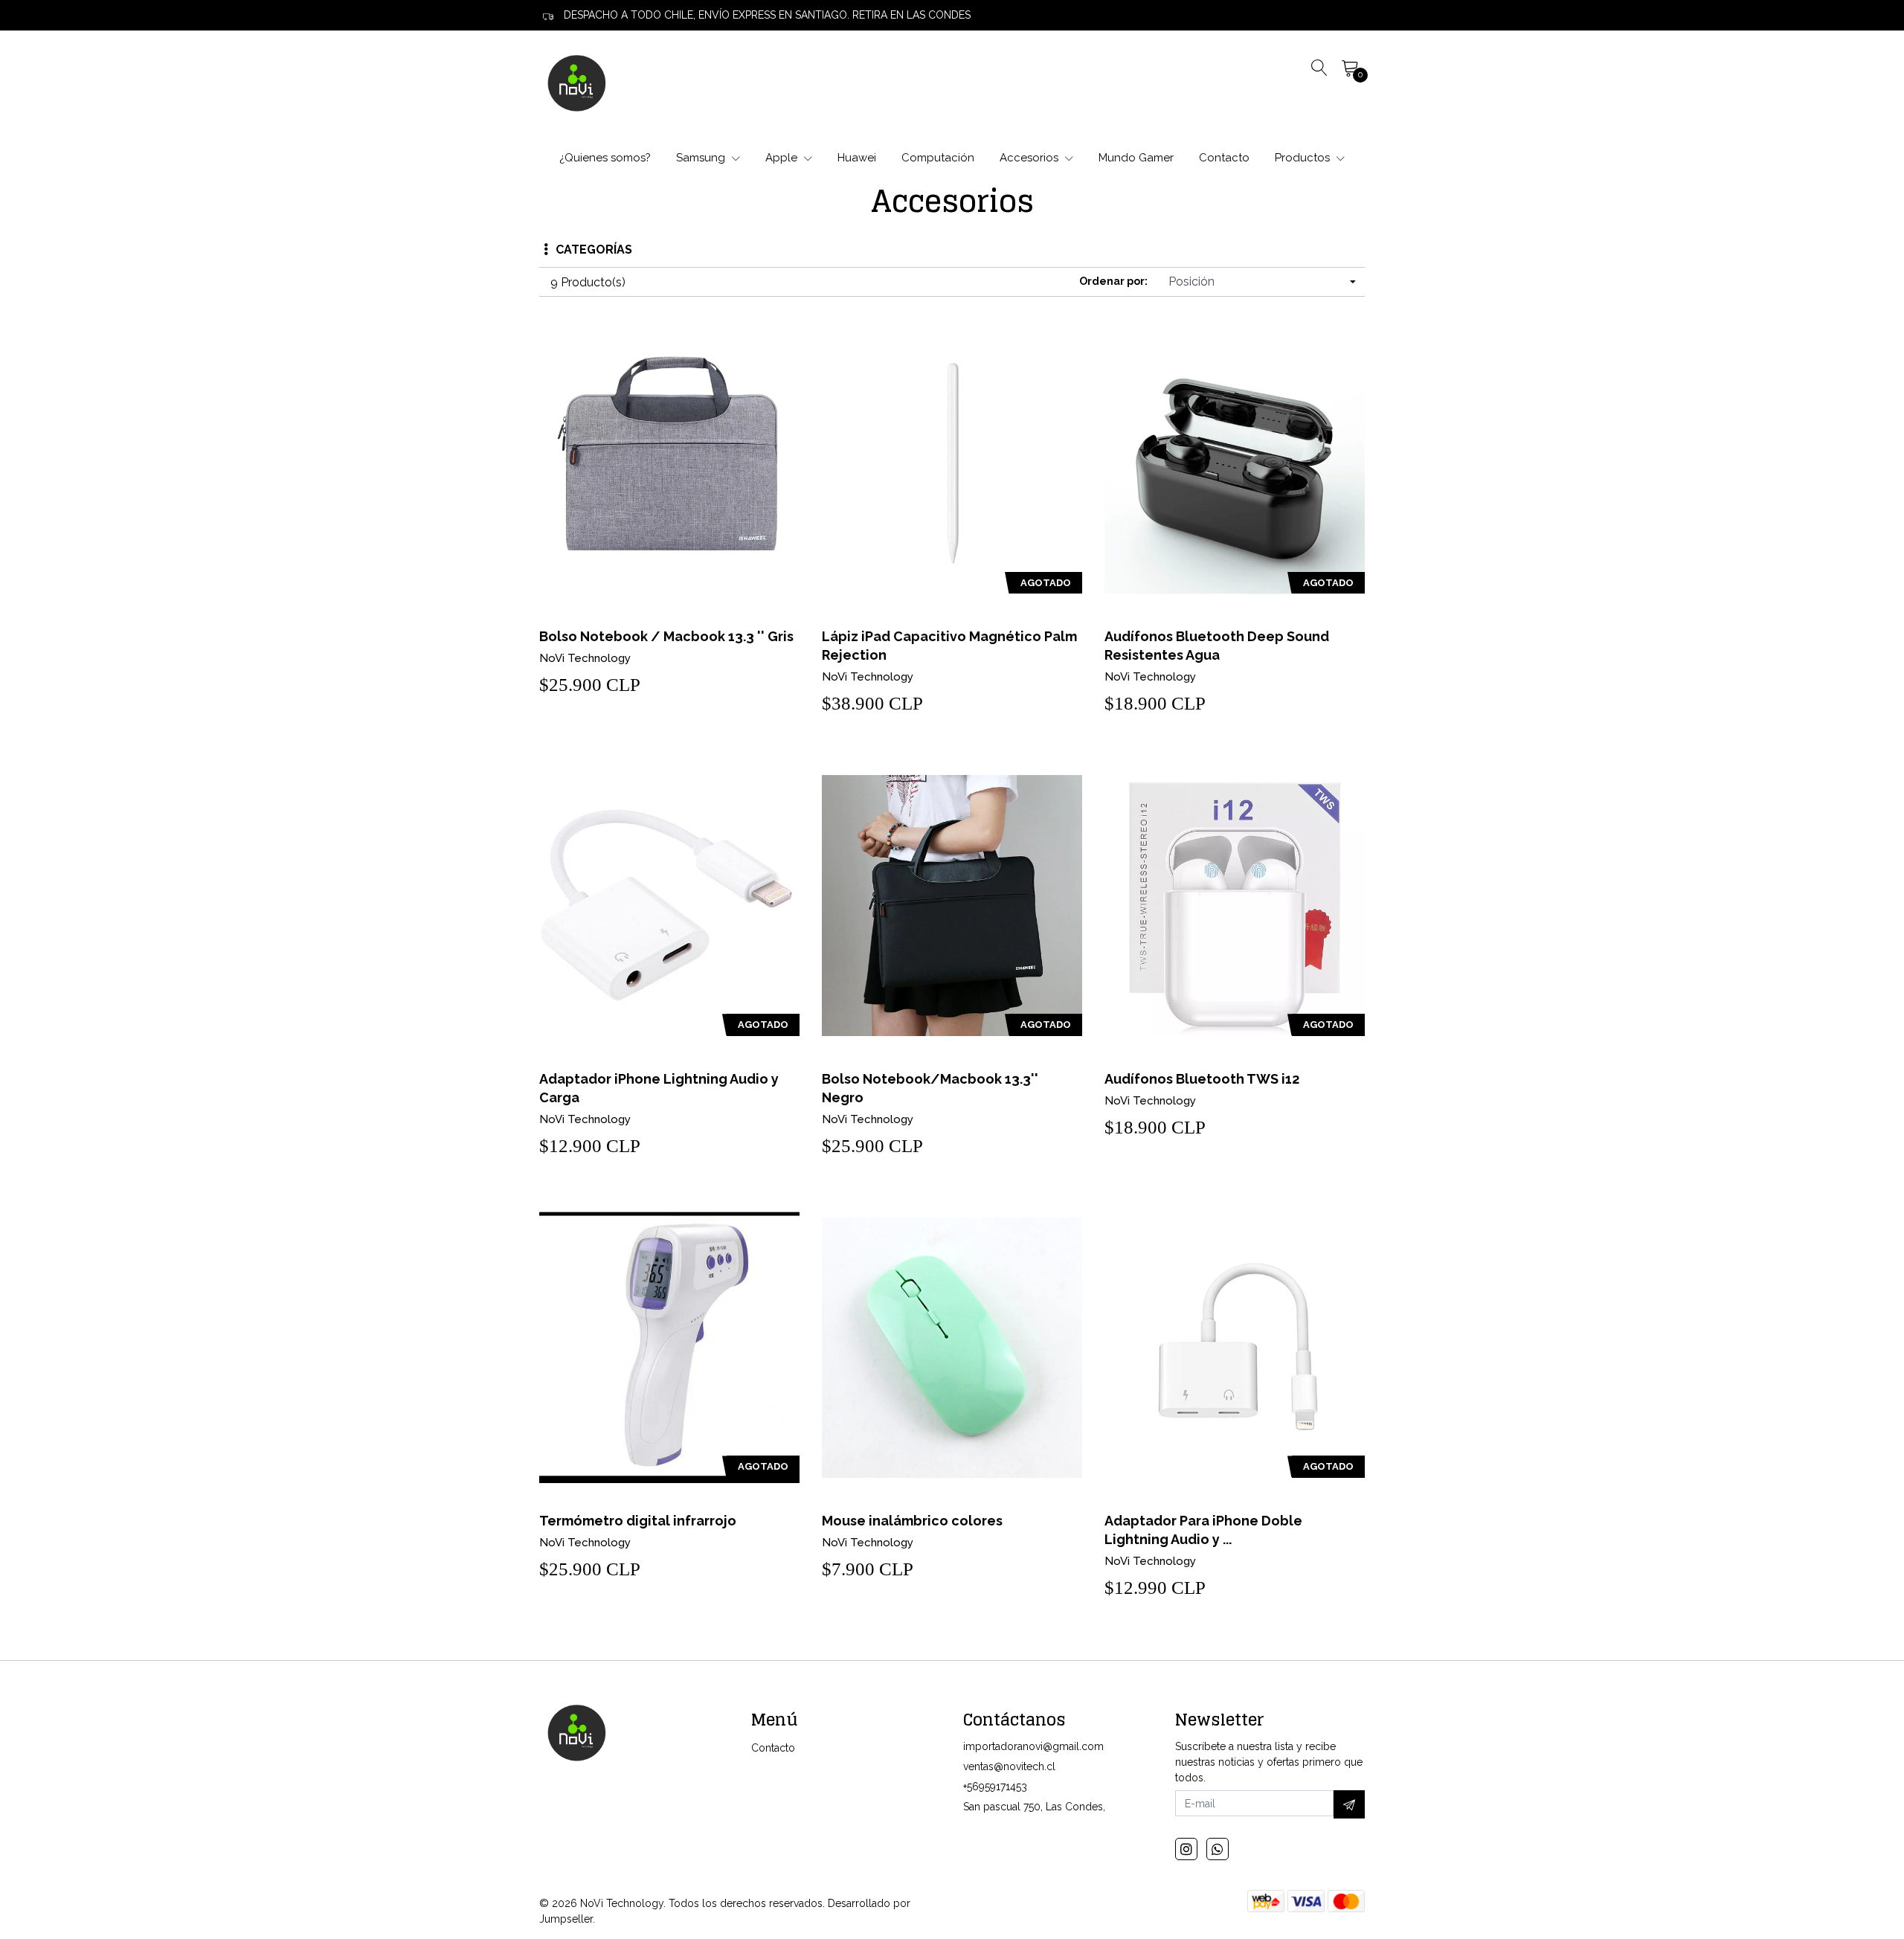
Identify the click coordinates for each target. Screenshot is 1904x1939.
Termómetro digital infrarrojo (638, 1521)
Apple (783, 158)
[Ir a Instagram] (1186, 1849)
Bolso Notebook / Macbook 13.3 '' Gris (666, 636)
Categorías (594, 250)
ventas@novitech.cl (1009, 1766)
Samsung (702, 158)
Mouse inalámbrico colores (912, 1521)
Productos (1304, 158)
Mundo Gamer (1136, 158)
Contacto (1224, 158)
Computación (938, 158)
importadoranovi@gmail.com (1033, 1746)
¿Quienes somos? (605, 158)
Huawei (857, 158)
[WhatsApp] (1218, 1849)
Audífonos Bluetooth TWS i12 (1202, 1079)
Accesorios (1030, 158)
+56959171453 (995, 1787)
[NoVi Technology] (576, 83)
